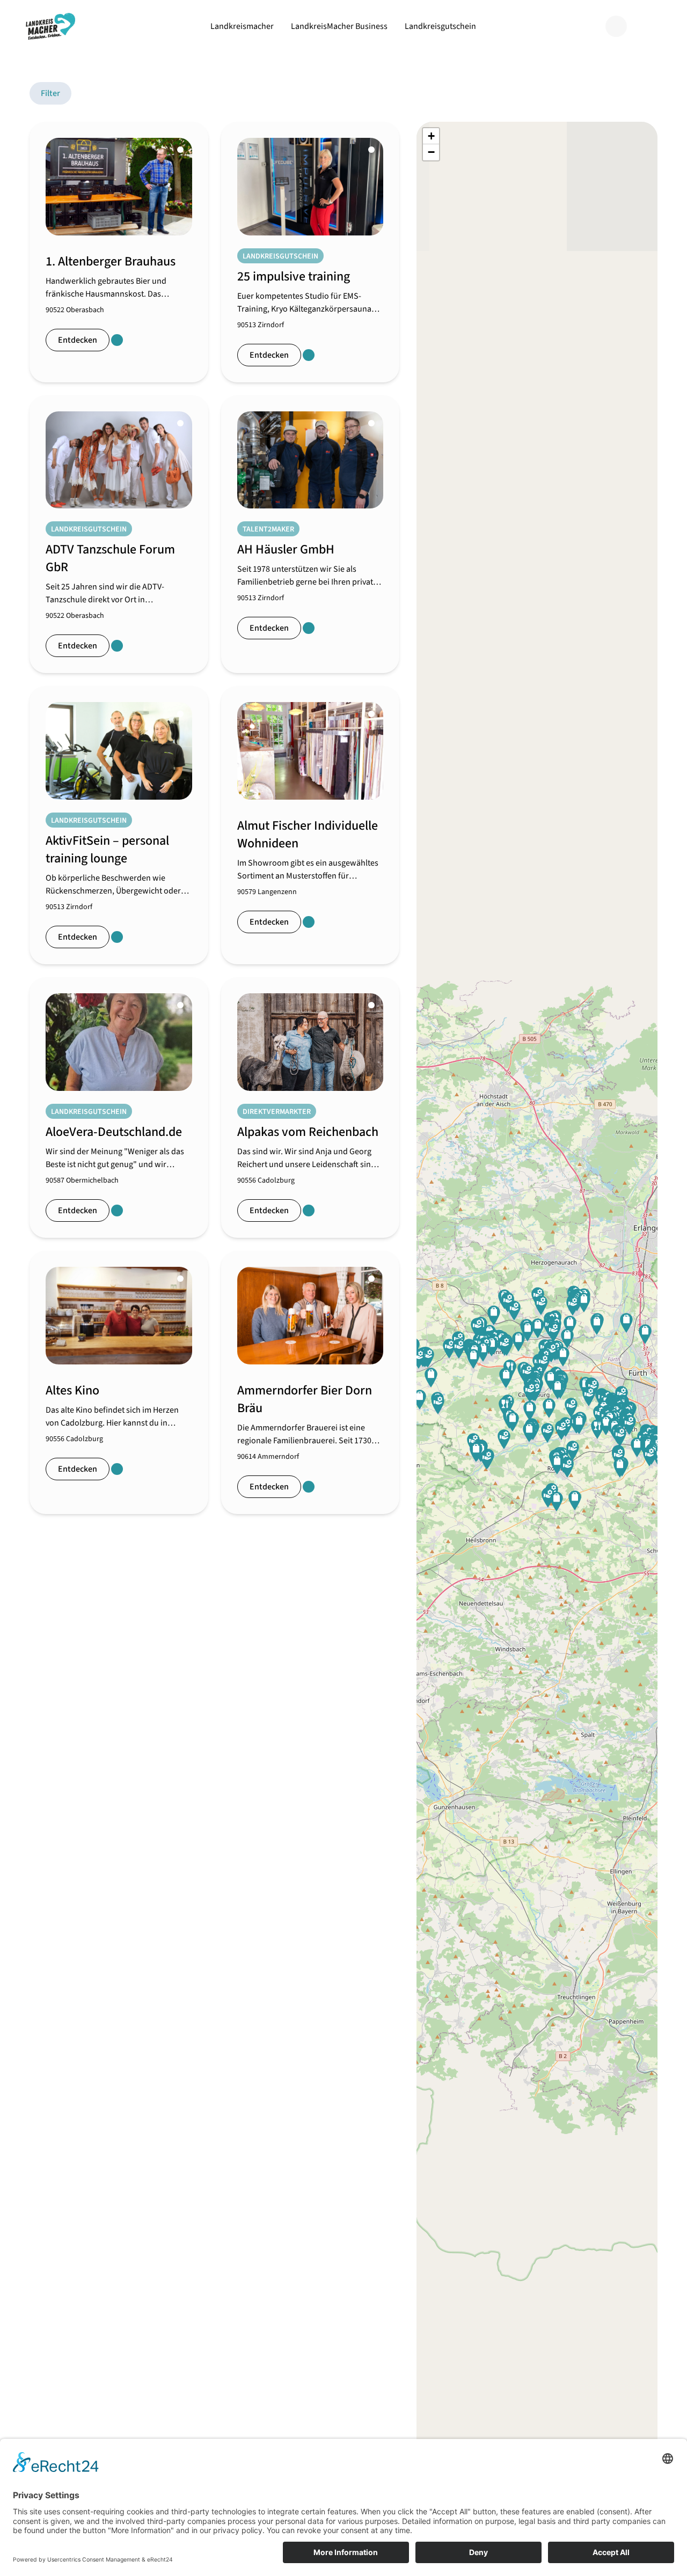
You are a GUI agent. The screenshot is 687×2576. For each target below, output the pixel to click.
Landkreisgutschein (440, 26)
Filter (50, 93)
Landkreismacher (242, 26)
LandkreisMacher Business (339, 26)
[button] (529, 1432)
